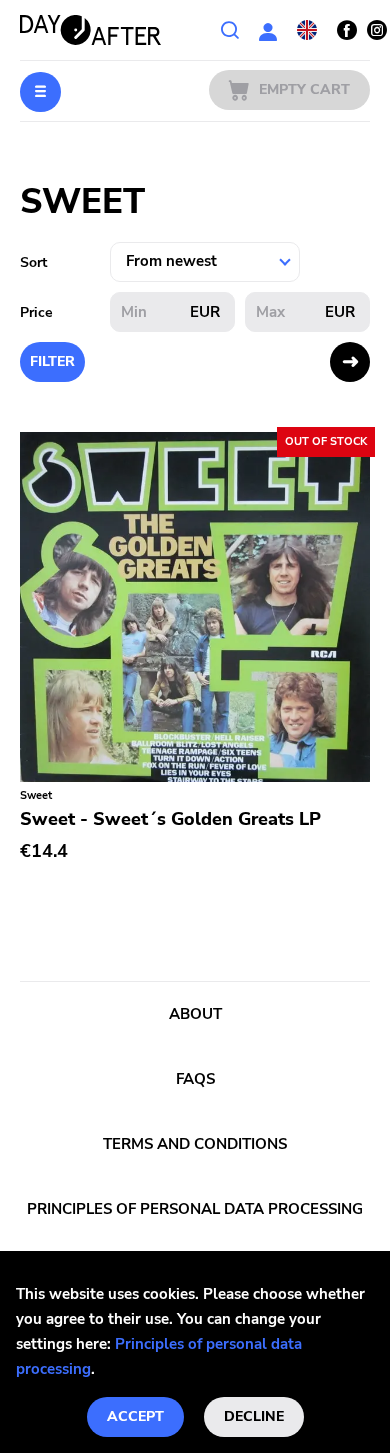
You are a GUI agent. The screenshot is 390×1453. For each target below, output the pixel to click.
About (195, 1014)
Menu (40, 92)
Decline (254, 1416)
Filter (52, 361)
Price (36, 312)
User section (268, 30)
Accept (135, 1416)
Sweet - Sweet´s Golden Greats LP (170, 819)
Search (230, 30)
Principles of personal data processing (195, 1209)
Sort (33, 262)
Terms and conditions (195, 1144)
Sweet (36, 795)
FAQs (195, 1079)
